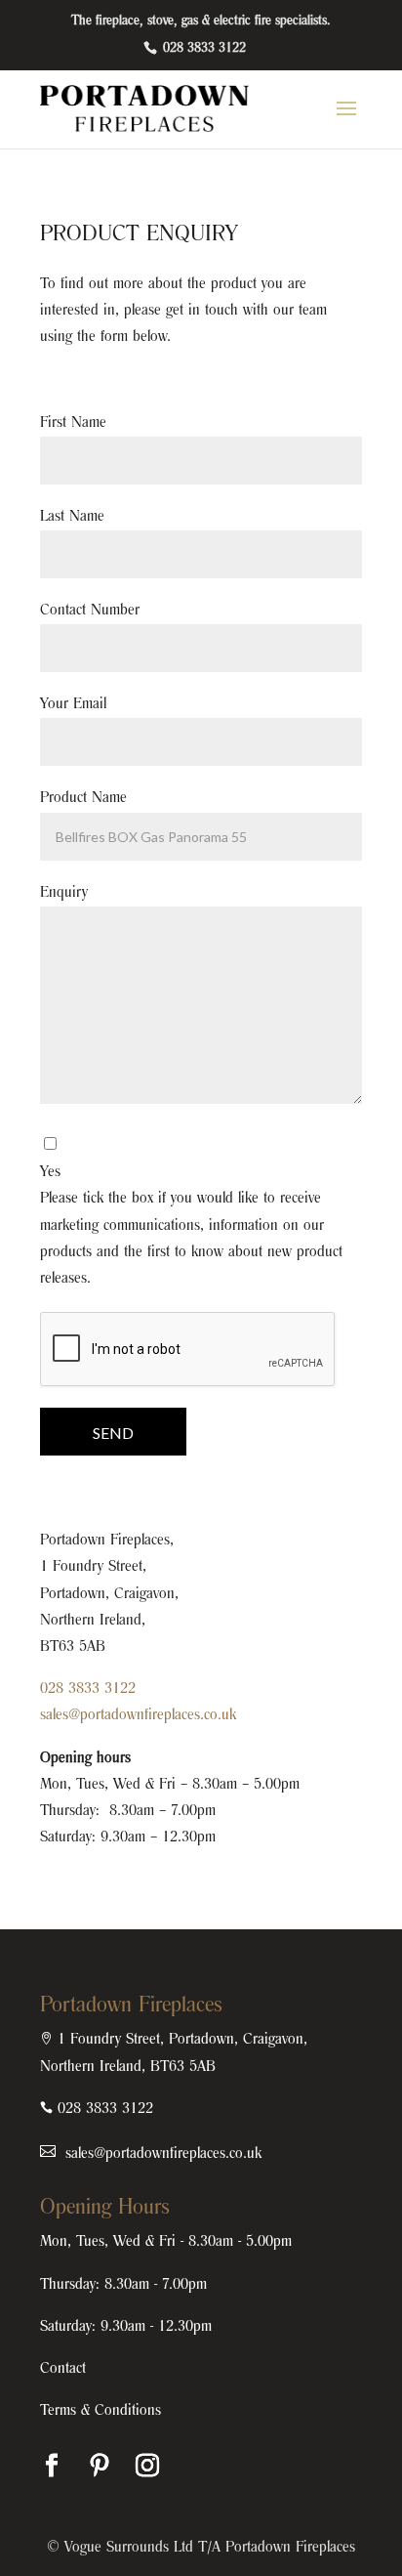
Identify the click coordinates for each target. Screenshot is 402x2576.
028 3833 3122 (202, 49)
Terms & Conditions (100, 2411)
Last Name (72, 517)
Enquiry (64, 893)
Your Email (73, 704)
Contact (63, 2369)
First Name (73, 423)
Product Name (83, 798)
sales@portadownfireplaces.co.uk (138, 1715)
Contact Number (90, 611)
